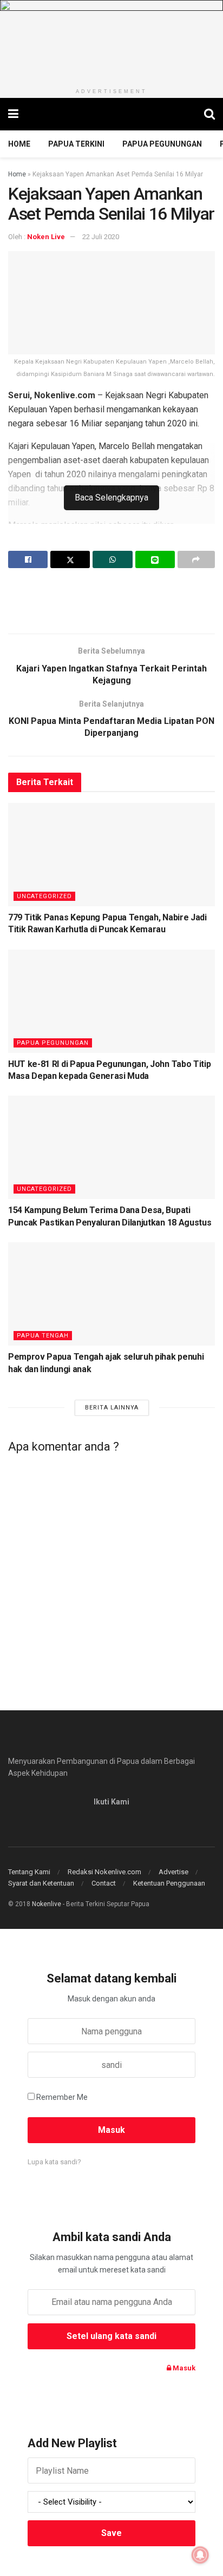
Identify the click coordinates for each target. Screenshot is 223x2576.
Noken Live (46, 237)
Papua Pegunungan (162, 144)
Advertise (173, 1872)
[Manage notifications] (200, 2555)
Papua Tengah (43, 1336)
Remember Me (62, 2097)
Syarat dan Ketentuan (41, 1883)
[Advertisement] (111, 601)
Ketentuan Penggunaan (169, 1883)
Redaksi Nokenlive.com (104, 1872)
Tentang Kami (29, 1872)
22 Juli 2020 (101, 237)
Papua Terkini (76, 144)
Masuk (183, 2368)
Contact (104, 1883)
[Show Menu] (13, 114)
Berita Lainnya (112, 1408)
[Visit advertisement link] (111, 41)
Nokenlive (47, 1904)
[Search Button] (209, 114)
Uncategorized (44, 896)
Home (19, 144)
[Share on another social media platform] (196, 559)
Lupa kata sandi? (54, 2162)
